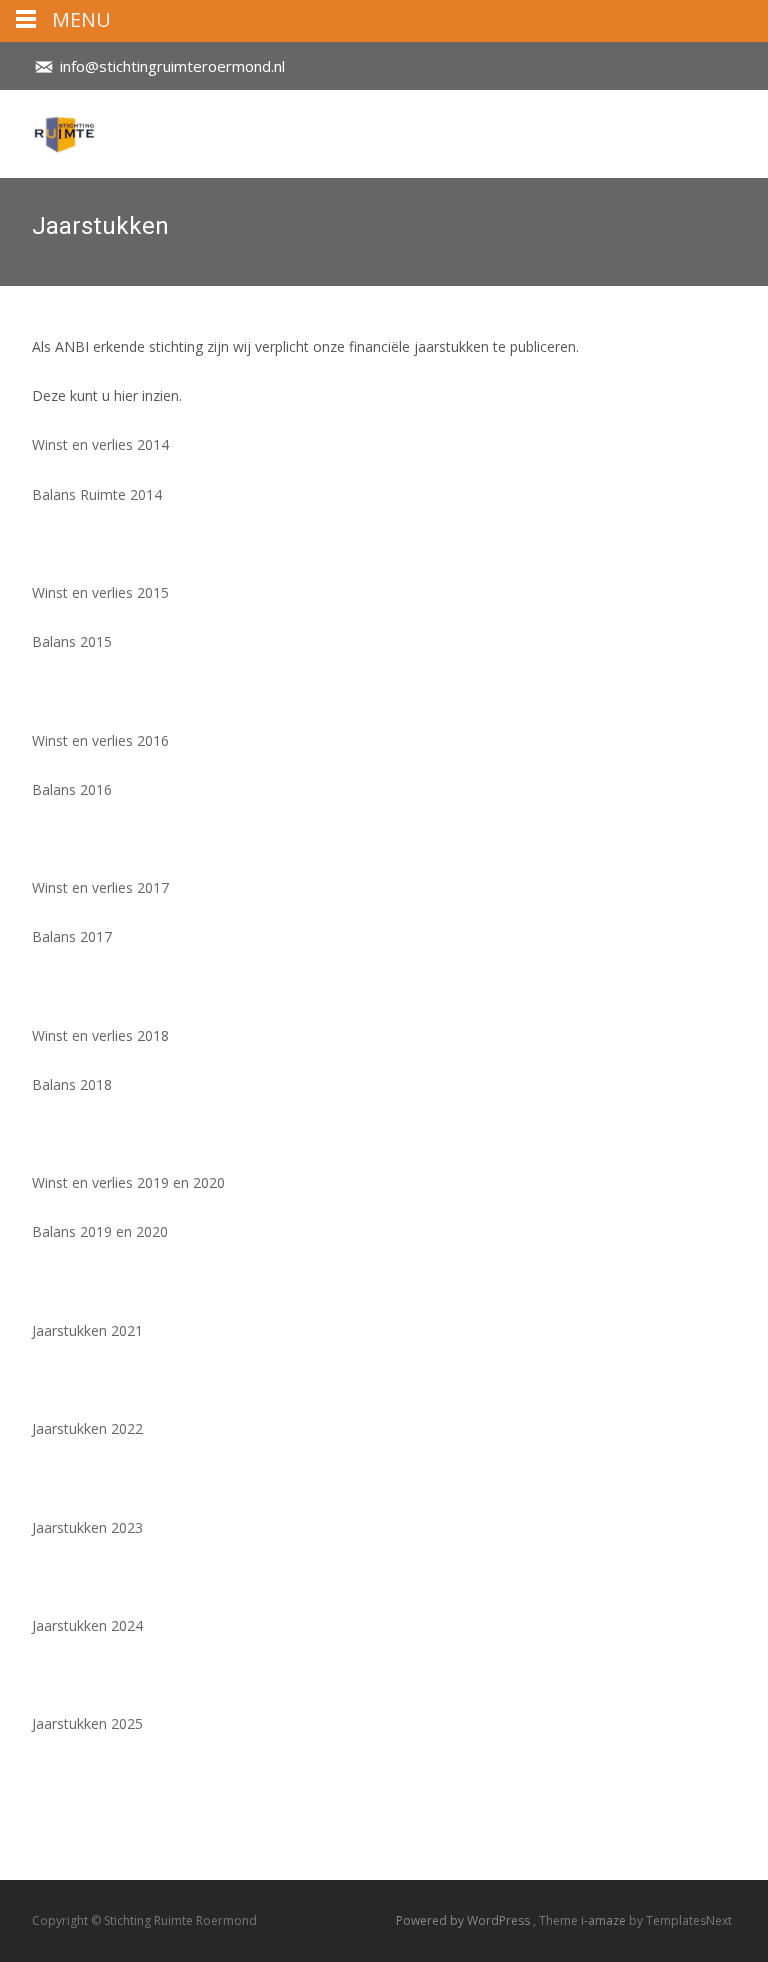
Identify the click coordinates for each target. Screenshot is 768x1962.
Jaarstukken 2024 (87, 1625)
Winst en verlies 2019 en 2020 (128, 1182)
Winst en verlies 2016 (100, 740)
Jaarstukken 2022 (87, 1428)
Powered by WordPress (464, 1920)
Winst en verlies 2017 (100, 887)
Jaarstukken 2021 (87, 1330)
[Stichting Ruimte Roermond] (48, 130)
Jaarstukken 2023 (87, 1527)
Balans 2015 (72, 641)
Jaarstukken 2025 (87, 1723)
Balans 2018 (72, 1084)
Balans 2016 (72, 789)
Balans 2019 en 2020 (100, 1231)
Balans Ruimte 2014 (97, 494)
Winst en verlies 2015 (100, 592)
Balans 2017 (72, 936)
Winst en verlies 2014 (100, 444)
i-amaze (605, 1920)
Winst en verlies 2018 (100, 1035)
